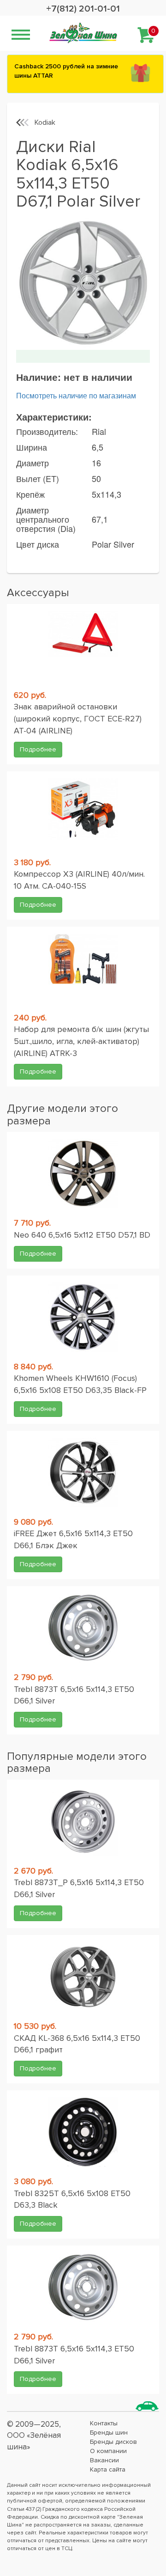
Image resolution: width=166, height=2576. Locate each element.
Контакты (104, 2423)
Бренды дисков (113, 2442)
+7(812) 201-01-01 (83, 9)
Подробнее (38, 749)
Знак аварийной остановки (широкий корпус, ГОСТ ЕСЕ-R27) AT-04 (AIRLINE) (78, 718)
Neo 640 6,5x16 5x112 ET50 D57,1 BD (82, 1235)
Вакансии (104, 2460)
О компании (108, 2451)
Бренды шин (109, 2433)
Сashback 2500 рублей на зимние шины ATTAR (66, 71)
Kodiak (45, 122)
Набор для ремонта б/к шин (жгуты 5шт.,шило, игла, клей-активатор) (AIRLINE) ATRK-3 (81, 1041)
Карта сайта (108, 2469)
